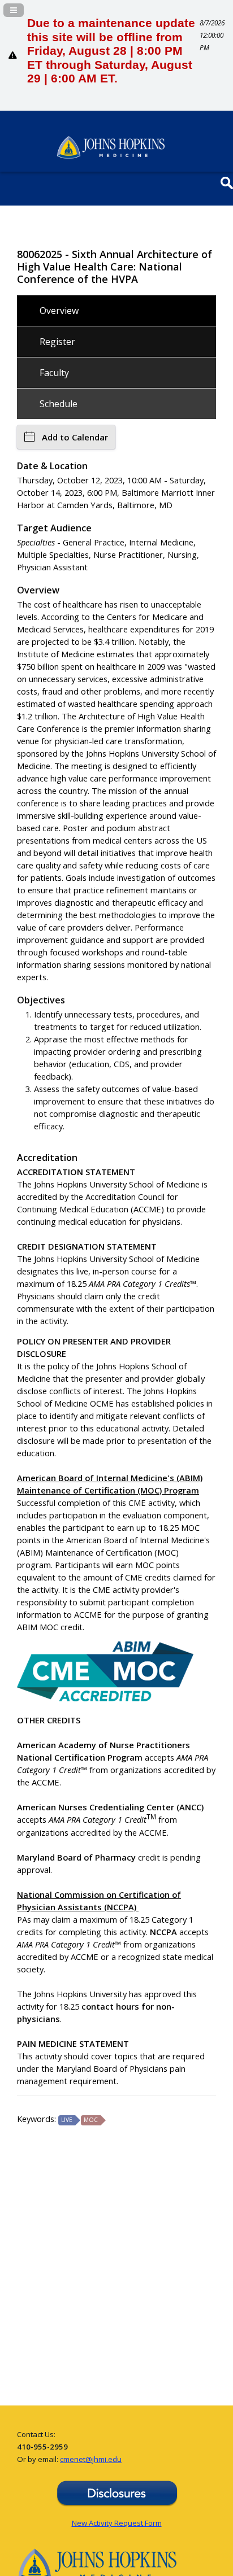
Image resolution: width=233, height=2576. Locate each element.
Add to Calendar (75, 437)
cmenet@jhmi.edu (91, 2459)
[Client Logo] (111, 156)
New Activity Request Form (117, 2523)
